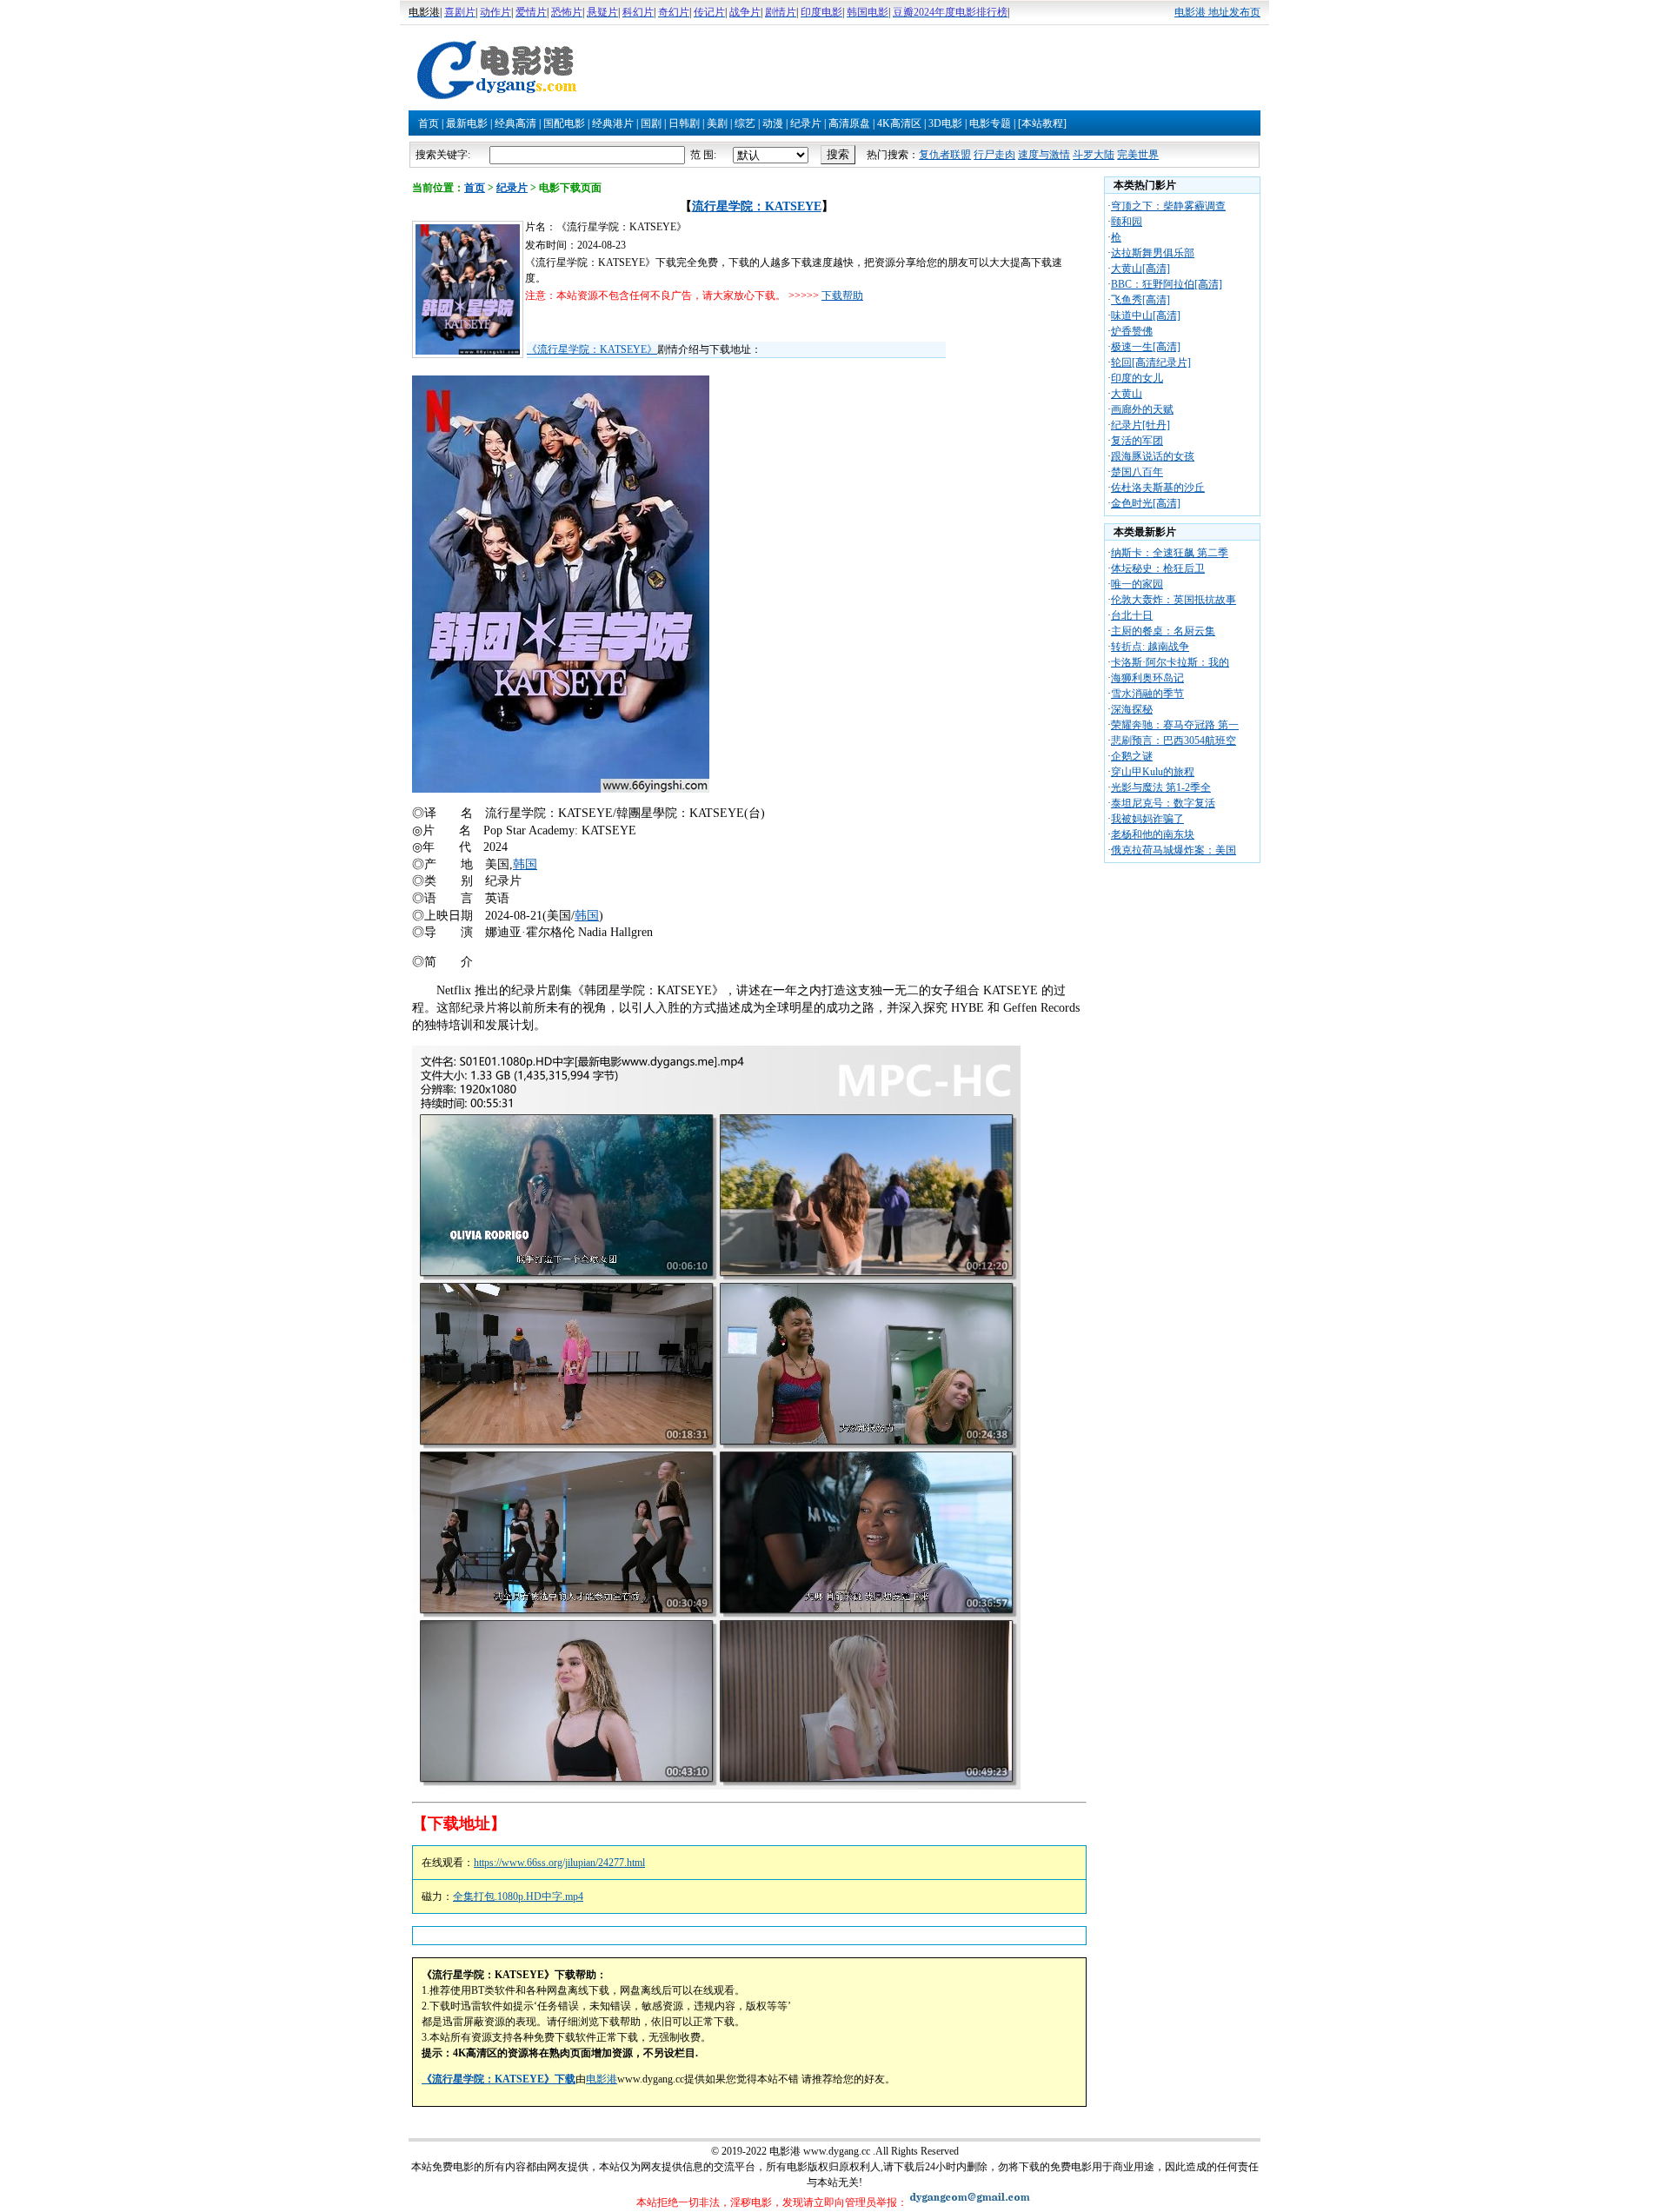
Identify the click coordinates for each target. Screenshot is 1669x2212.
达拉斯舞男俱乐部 (1153, 253)
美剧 (717, 123)
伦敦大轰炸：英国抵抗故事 (1174, 600)
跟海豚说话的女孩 (1153, 456)
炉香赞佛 (1132, 331)
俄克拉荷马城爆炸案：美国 (1174, 850)
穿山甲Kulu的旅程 (1153, 772)
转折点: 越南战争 (1150, 647)
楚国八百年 (1137, 472)
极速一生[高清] (1146, 347)
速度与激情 (1044, 155)
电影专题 (990, 123)
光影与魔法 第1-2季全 (1161, 787)
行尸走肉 (994, 155)
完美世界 (1138, 155)
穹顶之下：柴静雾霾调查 (1168, 206)
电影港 (602, 2079)
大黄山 (1127, 394)
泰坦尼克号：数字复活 (1163, 803)
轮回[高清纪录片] (1151, 362)
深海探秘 (1132, 709)
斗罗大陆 (1094, 155)
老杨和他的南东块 (1153, 834)
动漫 (773, 123)
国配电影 (564, 123)
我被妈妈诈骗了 (1147, 819)
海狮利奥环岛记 (1147, 678)
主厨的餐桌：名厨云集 (1163, 631)
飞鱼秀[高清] (1140, 300)
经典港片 (613, 123)
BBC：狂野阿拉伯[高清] (1167, 284)
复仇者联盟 (945, 155)
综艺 (745, 123)
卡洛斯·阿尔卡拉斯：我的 (1170, 662)
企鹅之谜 (1132, 756)
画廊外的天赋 (1142, 409)
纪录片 (806, 123)
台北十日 (1132, 615)
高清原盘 (849, 123)
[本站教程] (1042, 123)
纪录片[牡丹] (1140, 425)
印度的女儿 (1137, 378)
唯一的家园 (1137, 584)
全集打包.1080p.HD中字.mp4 (518, 1896)
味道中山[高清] (1146, 316)
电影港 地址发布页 (1217, 12)
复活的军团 (1137, 441)
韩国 (525, 864)
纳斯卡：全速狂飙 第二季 (1170, 553)
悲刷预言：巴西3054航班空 (1174, 741)
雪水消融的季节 (1147, 694)
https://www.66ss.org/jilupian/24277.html (559, 1863)
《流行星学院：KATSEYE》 (592, 349)
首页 (429, 123)
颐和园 (1127, 222)
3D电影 (945, 123)
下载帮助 (842, 296)
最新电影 (467, 123)
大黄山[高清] (1140, 269)
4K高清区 (899, 123)
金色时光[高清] (1146, 503)
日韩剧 (684, 123)
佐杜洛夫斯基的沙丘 (1158, 488)
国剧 (651, 123)
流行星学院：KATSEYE (757, 206)
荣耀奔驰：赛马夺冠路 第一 (1175, 725)
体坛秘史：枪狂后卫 (1158, 568)
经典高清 (515, 123)
